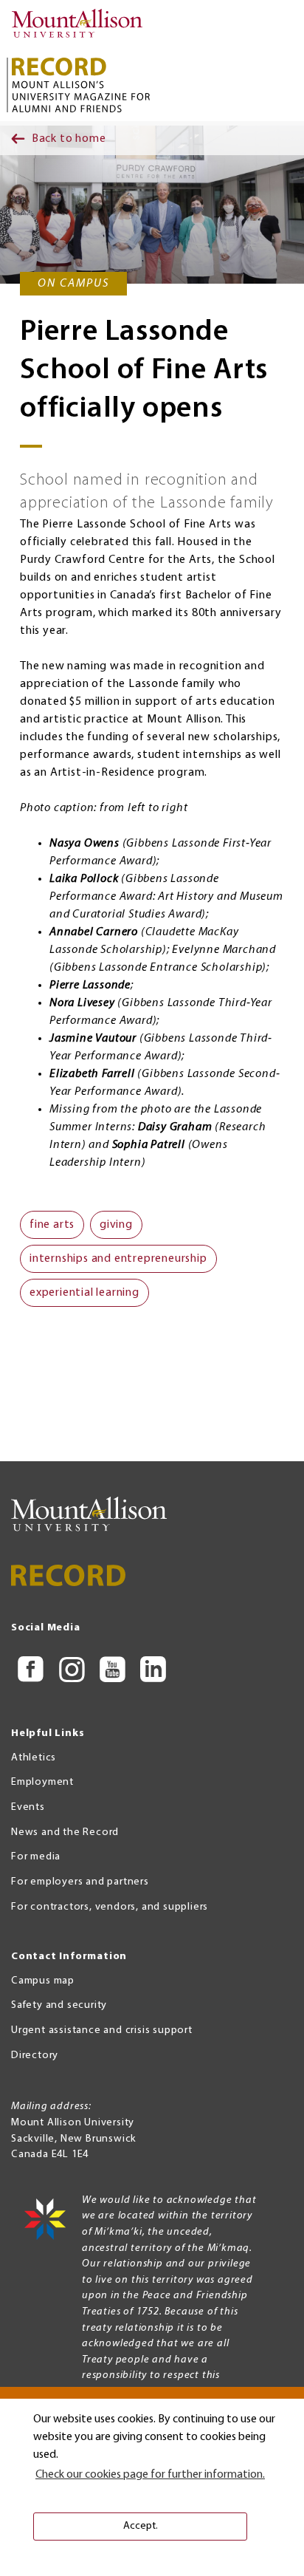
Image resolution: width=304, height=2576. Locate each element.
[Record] (81, 85)
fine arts (52, 1225)
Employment (42, 1782)
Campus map (43, 1981)
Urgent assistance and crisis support (102, 2030)
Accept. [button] (141, 2526)
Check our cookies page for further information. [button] (150, 2475)
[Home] (81, 27)
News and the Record (65, 1832)
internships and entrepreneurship (118, 1259)
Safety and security (59, 2005)
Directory (35, 2056)
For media (36, 1857)
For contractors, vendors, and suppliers (110, 1907)
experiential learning (84, 1293)
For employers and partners (80, 1882)
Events (28, 1807)
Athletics (34, 1758)
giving (116, 1225)
